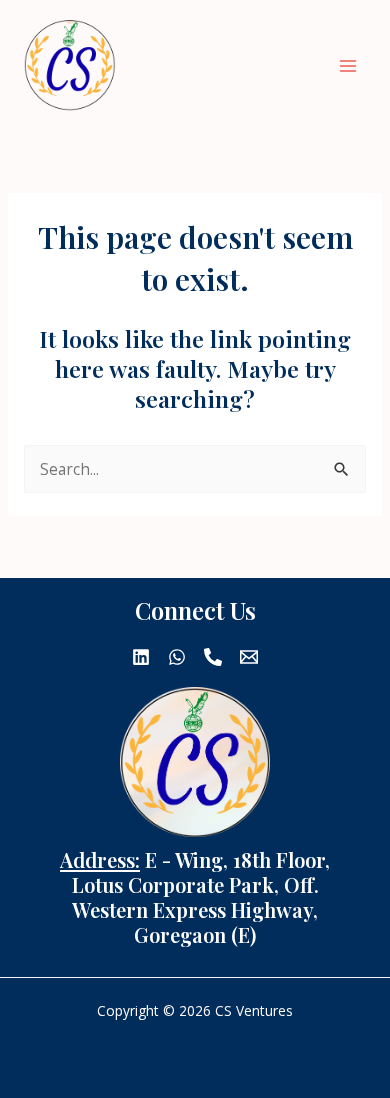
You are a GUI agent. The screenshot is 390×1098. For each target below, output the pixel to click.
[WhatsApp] (177, 657)
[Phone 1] (213, 657)
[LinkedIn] (141, 657)
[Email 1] (249, 657)
